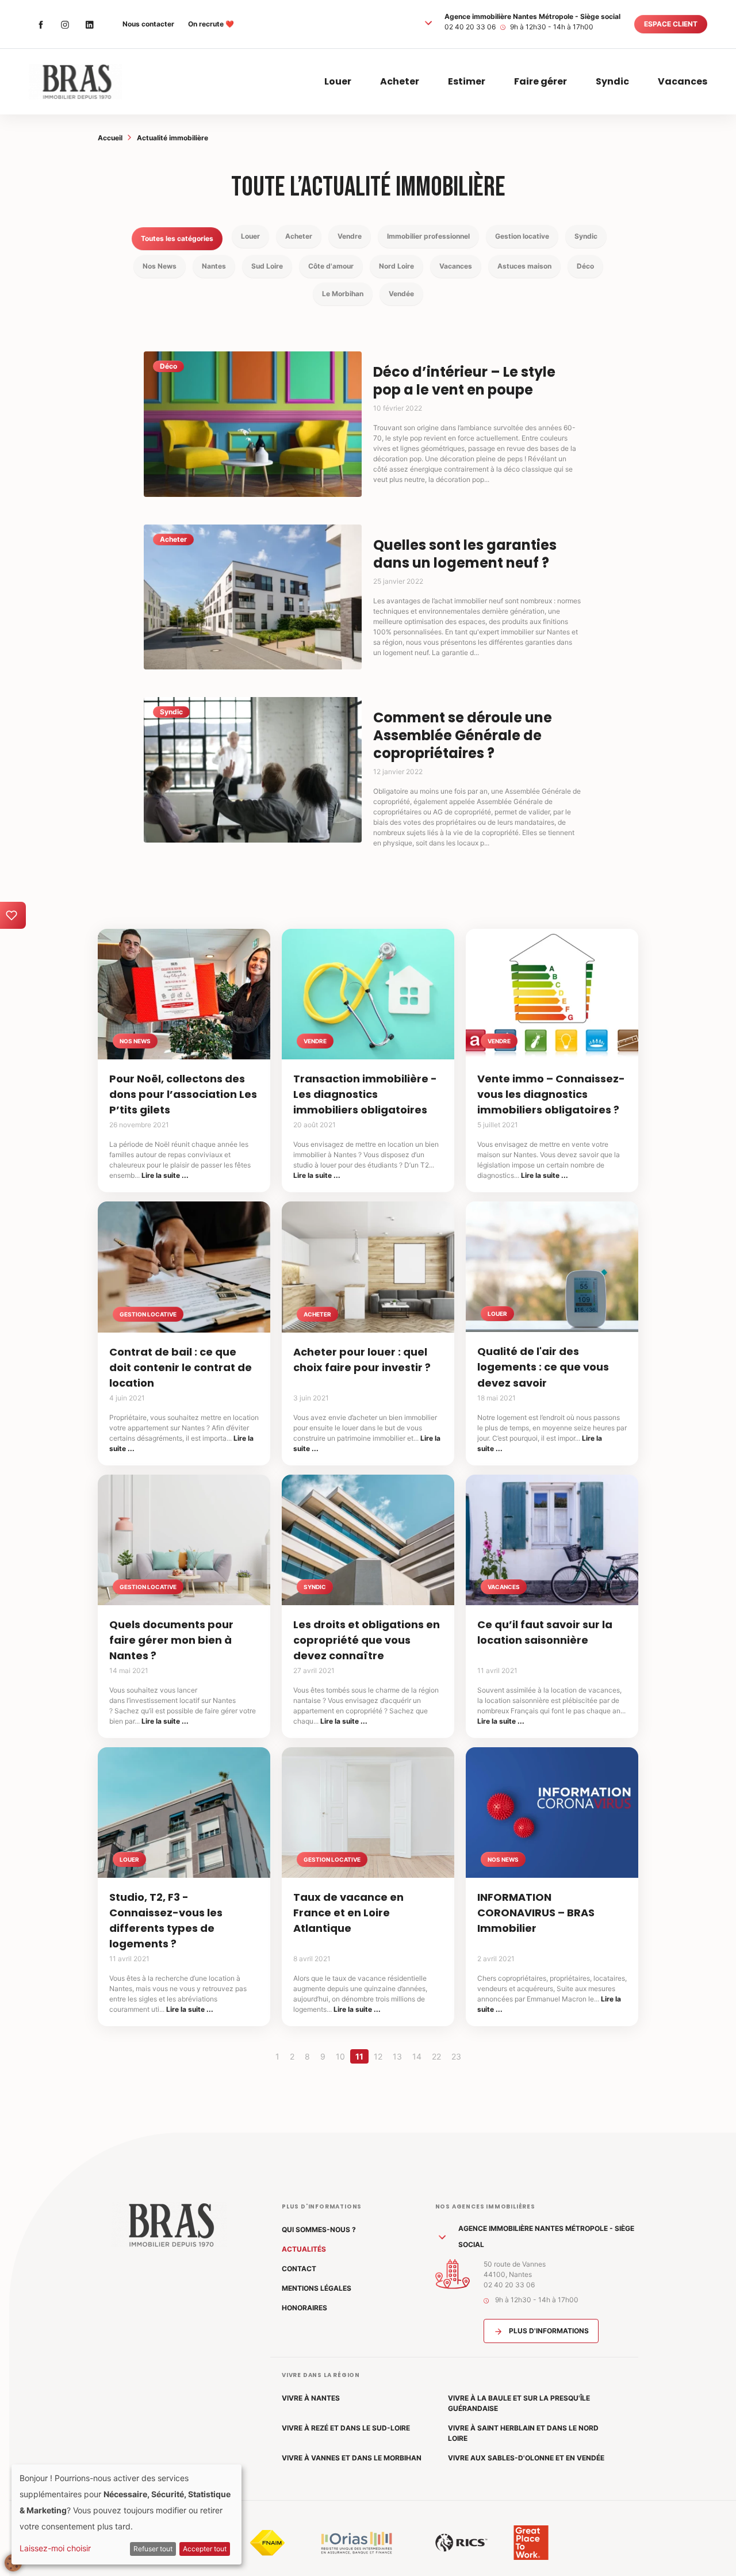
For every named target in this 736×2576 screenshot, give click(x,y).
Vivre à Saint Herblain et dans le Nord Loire (523, 2433)
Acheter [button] (299, 236)
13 (397, 2056)
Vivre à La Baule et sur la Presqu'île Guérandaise (519, 2403)
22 (436, 2056)
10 (340, 2056)
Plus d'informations (548, 2331)
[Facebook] (41, 24)
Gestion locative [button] (522, 236)
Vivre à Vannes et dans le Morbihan (352, 2458)
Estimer (467, 81)
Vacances (683, 81)
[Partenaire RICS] (461, 2543)
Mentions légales (317, 2288)
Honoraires (304, 2308)
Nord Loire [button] (396, 266)
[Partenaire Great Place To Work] (531, 2543)
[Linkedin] (89, 24)
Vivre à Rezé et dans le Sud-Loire (346, 2428)
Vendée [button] (401, 294)
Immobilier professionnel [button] (428, 236)
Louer (338, 81)
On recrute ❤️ (211, 24)
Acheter (400, 81)
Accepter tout (205, 2549)
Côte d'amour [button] (331, 266)
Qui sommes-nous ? (319, 2229)
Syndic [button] (586, 236)
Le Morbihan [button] (343, 294)
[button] (428, 22)
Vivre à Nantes (311, 2398)
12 (378, 2056)
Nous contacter (148, 24)
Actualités (304, 2249)
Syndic (612, 81)
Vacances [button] (456, 266)
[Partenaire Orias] (356, 2543)
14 (417, 2056)
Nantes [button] (214, 266)
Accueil (110, 138)
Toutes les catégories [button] (177, 238)
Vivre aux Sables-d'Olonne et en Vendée (526, 2458)
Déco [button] (585, 266)
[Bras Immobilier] (75, 82)
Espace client (671, 24)
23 (456, 2056)
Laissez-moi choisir (55, 2548)
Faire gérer (540, 81)
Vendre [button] (350, 236)
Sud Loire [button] (267, 266)
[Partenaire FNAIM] (267, 2543)
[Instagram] (65, 24)
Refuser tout (153, 2549)
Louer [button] (250, 236)
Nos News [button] (160, 266)
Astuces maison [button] (524, 266)
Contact (299, 2269)
